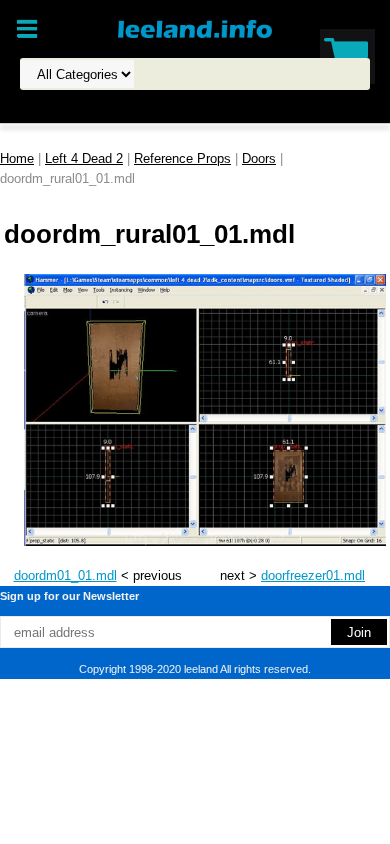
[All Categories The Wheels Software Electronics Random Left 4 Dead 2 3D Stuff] (187, 74)
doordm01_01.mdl (65, 575)
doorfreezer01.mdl (313, 575)
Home (17, 158)
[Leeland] (195, 28)
